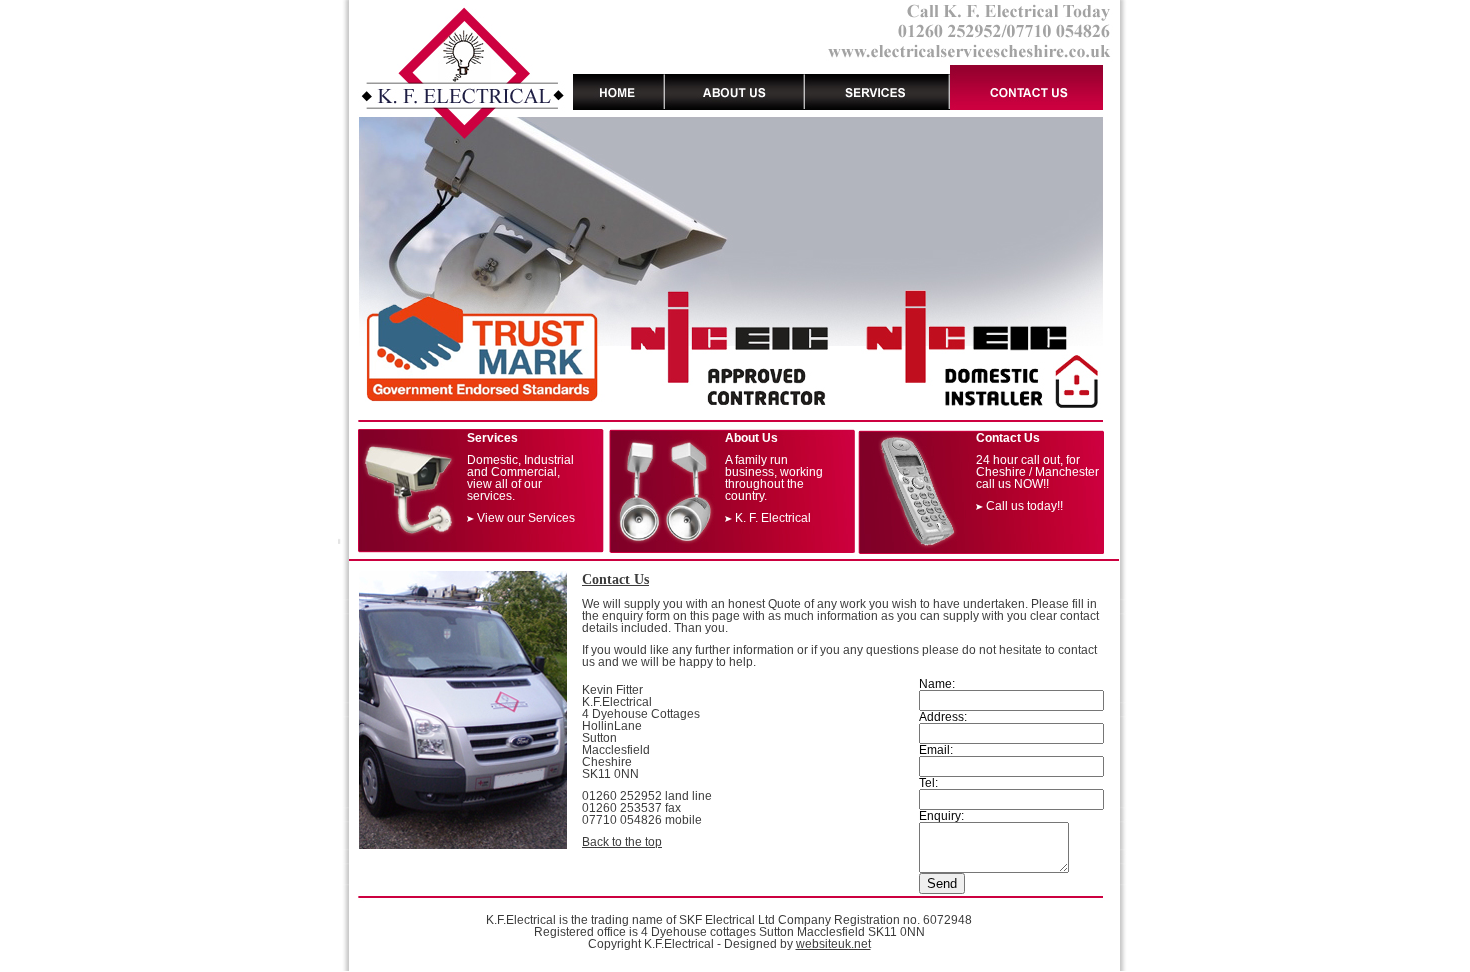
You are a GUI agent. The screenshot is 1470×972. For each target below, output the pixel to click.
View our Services (526, 518)
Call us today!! (1024, 506)
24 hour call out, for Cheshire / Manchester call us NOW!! (1037, 472)
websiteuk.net (833, 944)
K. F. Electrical (773, 518)
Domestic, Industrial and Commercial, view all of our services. (520, 478)
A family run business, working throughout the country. (774, 478)
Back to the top (622, 842)
